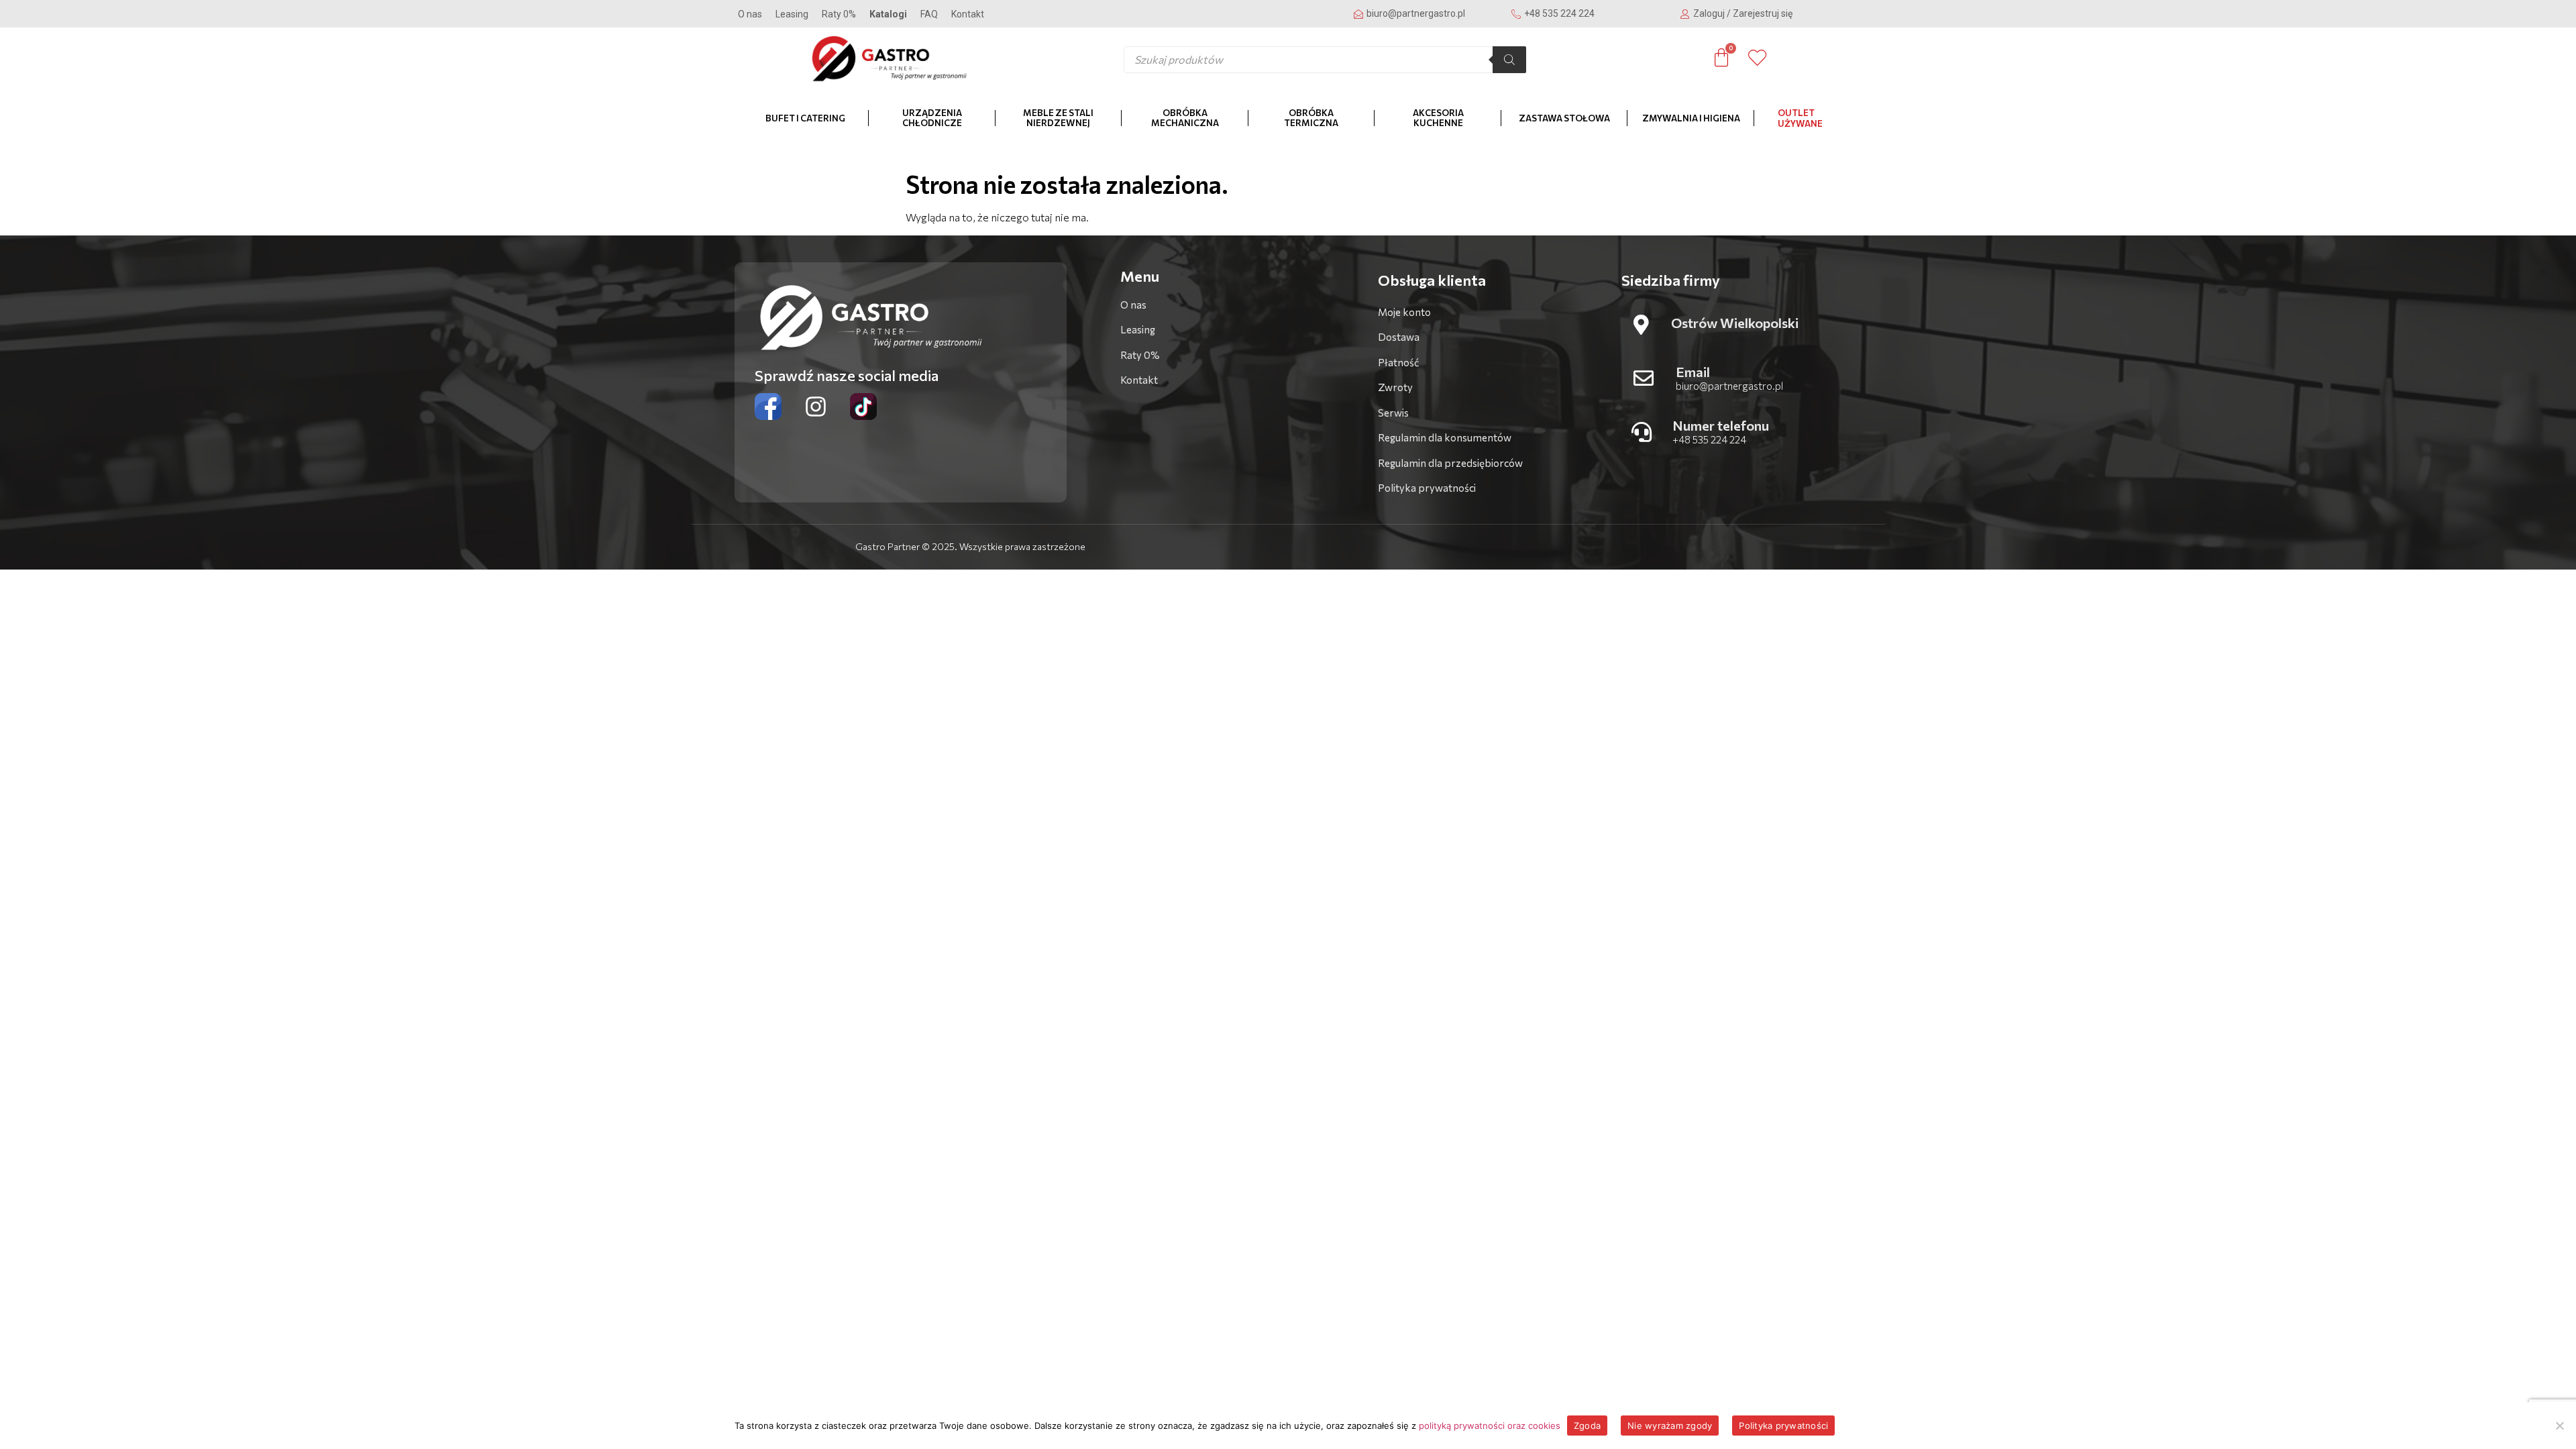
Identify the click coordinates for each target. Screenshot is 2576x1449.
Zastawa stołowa (1564, 118)
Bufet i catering (805, 118)
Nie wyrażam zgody (1670, 1426)
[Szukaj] (1509, 60)
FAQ (929, 14)
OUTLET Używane (1800, 118)
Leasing (792, 14)
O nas (750, 14)
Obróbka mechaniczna (1185, 118)
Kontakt (968, 14)
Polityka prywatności (1783, 1426)
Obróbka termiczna (1311, 118)
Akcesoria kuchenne (1438, 118)
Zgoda (1587, 1426)
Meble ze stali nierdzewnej (1058, 118)
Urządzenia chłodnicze (932, 118)
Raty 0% (839, 14)
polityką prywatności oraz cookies (1490, 1426)
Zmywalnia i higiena (1691, 118)
